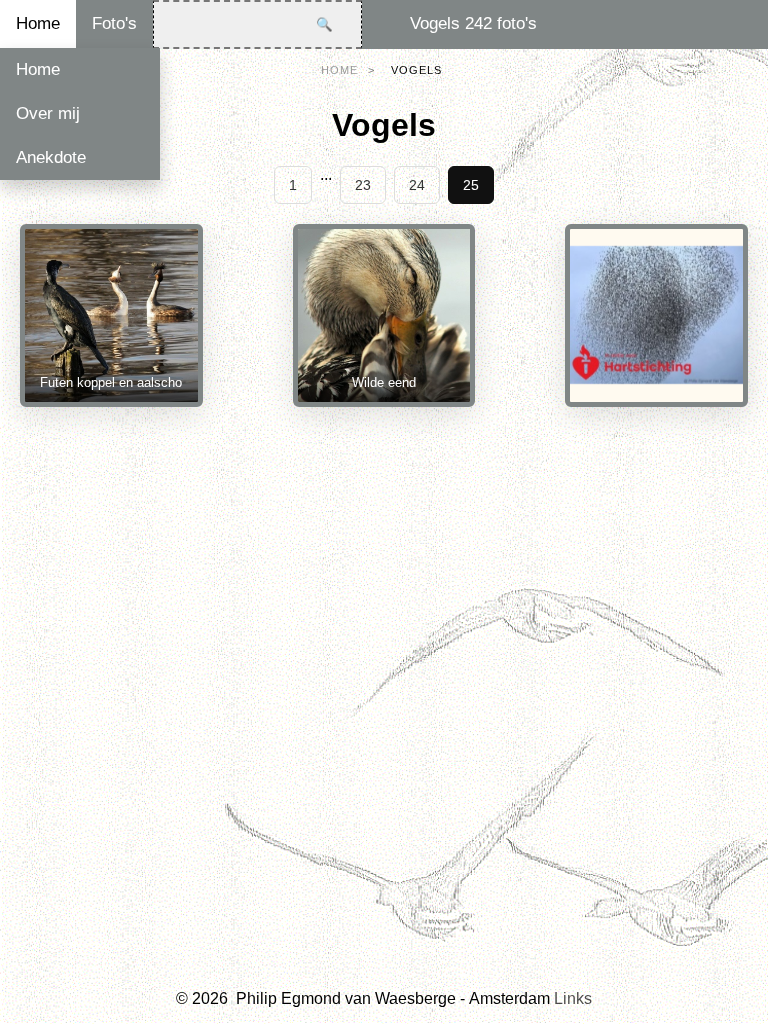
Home (38, 23)
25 (471, 185)
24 (417, 185)
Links (573, 998)
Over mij (48, 113)
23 (363, 185)
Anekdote (51, 157)
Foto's (114, 23)
